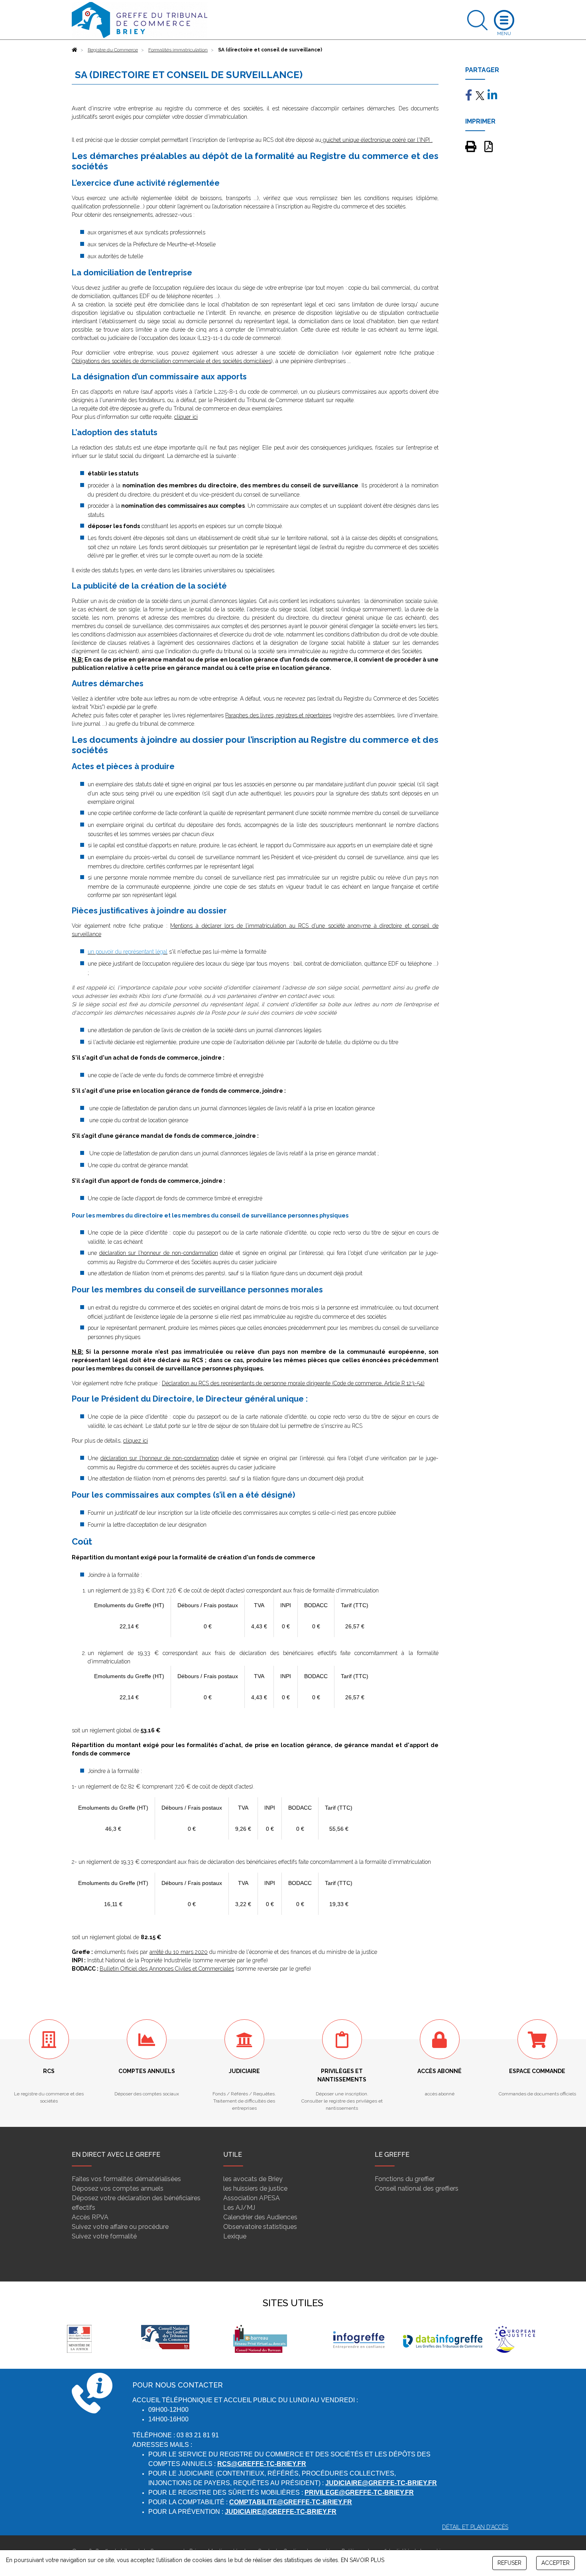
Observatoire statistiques (260, 2227)
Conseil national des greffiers (417, 2188)
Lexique (235, 2236)
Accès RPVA (90, 2217)
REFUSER (509, 2563)
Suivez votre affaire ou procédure (120, 2227)
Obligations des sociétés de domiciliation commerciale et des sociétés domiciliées (171, 361)
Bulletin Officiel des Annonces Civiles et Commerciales (167, 1969)
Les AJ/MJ (239, 2208)
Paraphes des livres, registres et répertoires (278, 715)
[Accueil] (75, 50)
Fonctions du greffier (405, 2179)
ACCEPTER (556, 2563)
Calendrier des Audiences (260, 2217)
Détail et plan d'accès (475, 2527)
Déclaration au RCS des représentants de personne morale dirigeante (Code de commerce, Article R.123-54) (293, 1383)
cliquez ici (136, 1441)
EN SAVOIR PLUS (363, 2560)
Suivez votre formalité (104, 2236)
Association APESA (252, 2198)
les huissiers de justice (255, 2188)
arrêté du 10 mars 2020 (179, 1952)
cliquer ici (186, 417)
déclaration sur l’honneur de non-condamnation (159, 1253)
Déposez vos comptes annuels (118, 2188)
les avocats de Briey (253, 2179)
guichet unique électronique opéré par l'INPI (376, 140)
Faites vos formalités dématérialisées (126, 2179)
